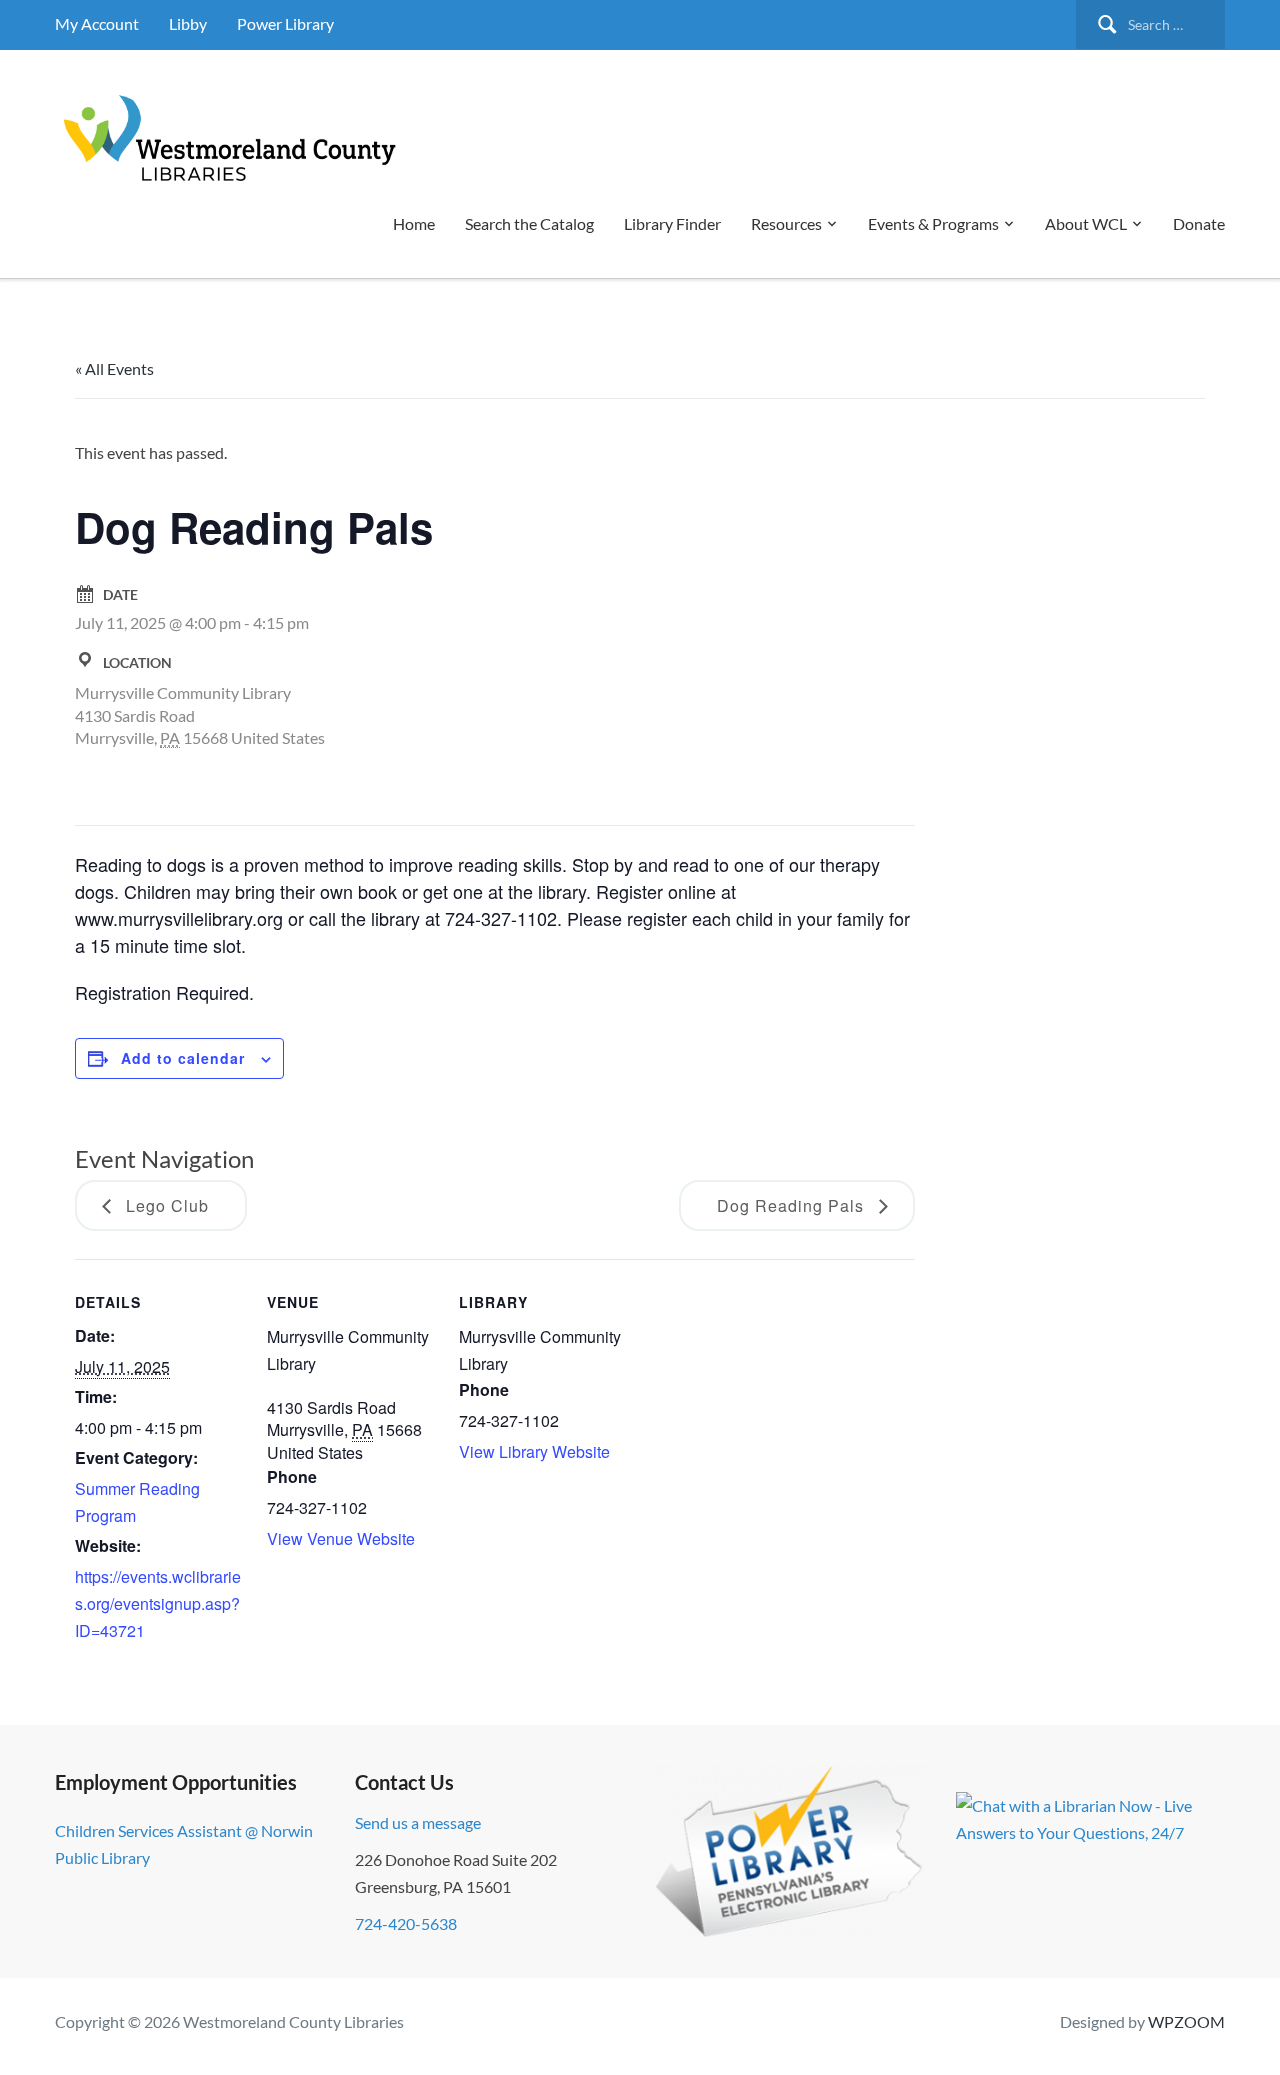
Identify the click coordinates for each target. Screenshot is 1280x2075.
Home (414, 223)
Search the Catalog (529, 223)
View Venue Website (341, 1538)
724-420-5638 (406, 1923)
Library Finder (672, 223)
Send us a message (418, 1822)
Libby (188, 23)
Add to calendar (183, 1058)
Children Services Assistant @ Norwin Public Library (184, 1844)
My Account (97, 23)
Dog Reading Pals (793, 1205)
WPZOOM (1186, 2021)
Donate (1199, 223)
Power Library (285, 23)
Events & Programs (933, 223)
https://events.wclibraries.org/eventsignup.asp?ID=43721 (158, 1603)
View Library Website (534, 1451)
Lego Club (165, 1205)
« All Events (114, 368)
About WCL (1086, 223)
